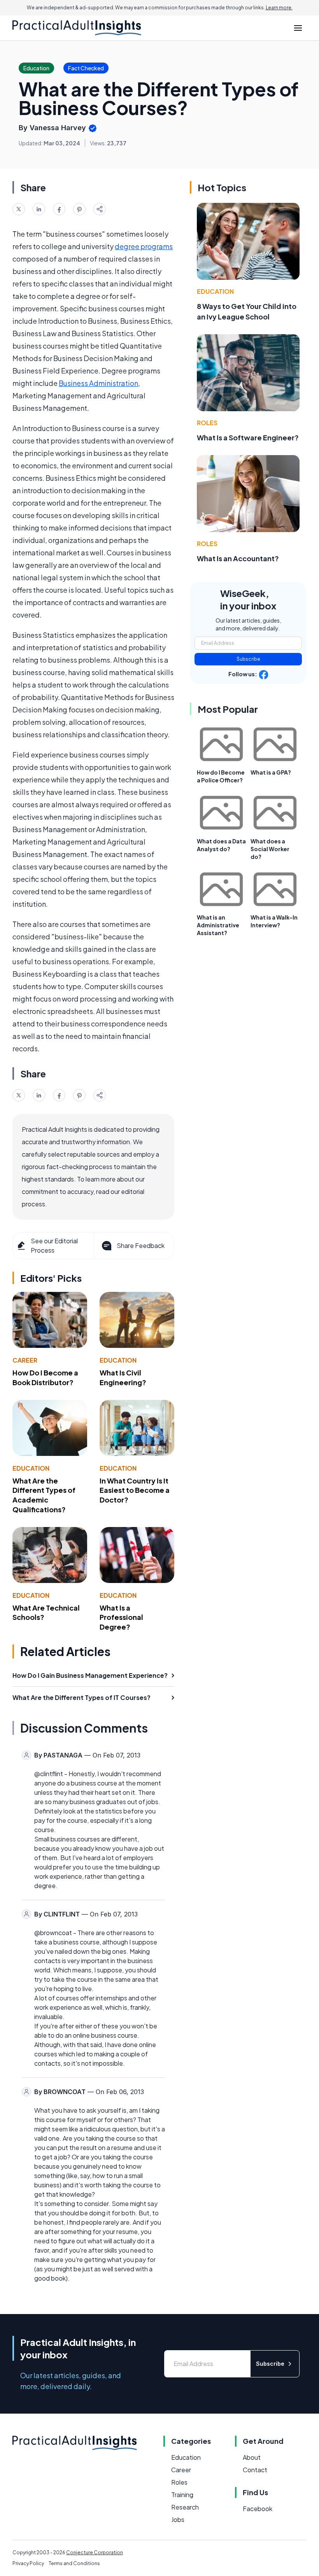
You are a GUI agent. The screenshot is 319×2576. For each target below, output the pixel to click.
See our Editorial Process (54, 1245)
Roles (207, 423)
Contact (255, 2470)
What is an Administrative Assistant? (218, 925)
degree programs (144, 246)
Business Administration (98, 383)
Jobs (178, 2519)
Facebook (258, 2509)
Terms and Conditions (74, 2563)
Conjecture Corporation (95, 2552)
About (252, 2457)
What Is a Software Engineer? (248, 437)
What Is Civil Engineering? (123, 1377)
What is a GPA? (271, 772)
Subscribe (248, 659)
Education (118, 1360)
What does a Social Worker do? (270, 849)
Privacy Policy (28, 2563)
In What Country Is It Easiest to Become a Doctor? (135, 1490)
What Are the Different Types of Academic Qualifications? (44, 1495)
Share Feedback (141, 1245)
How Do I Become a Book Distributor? (45, 1377)
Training (182, 2495)
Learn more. (279, 8)
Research (185, 2507)
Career (25, 1360)
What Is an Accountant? (238, 558)
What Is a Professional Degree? (121, 1617)
